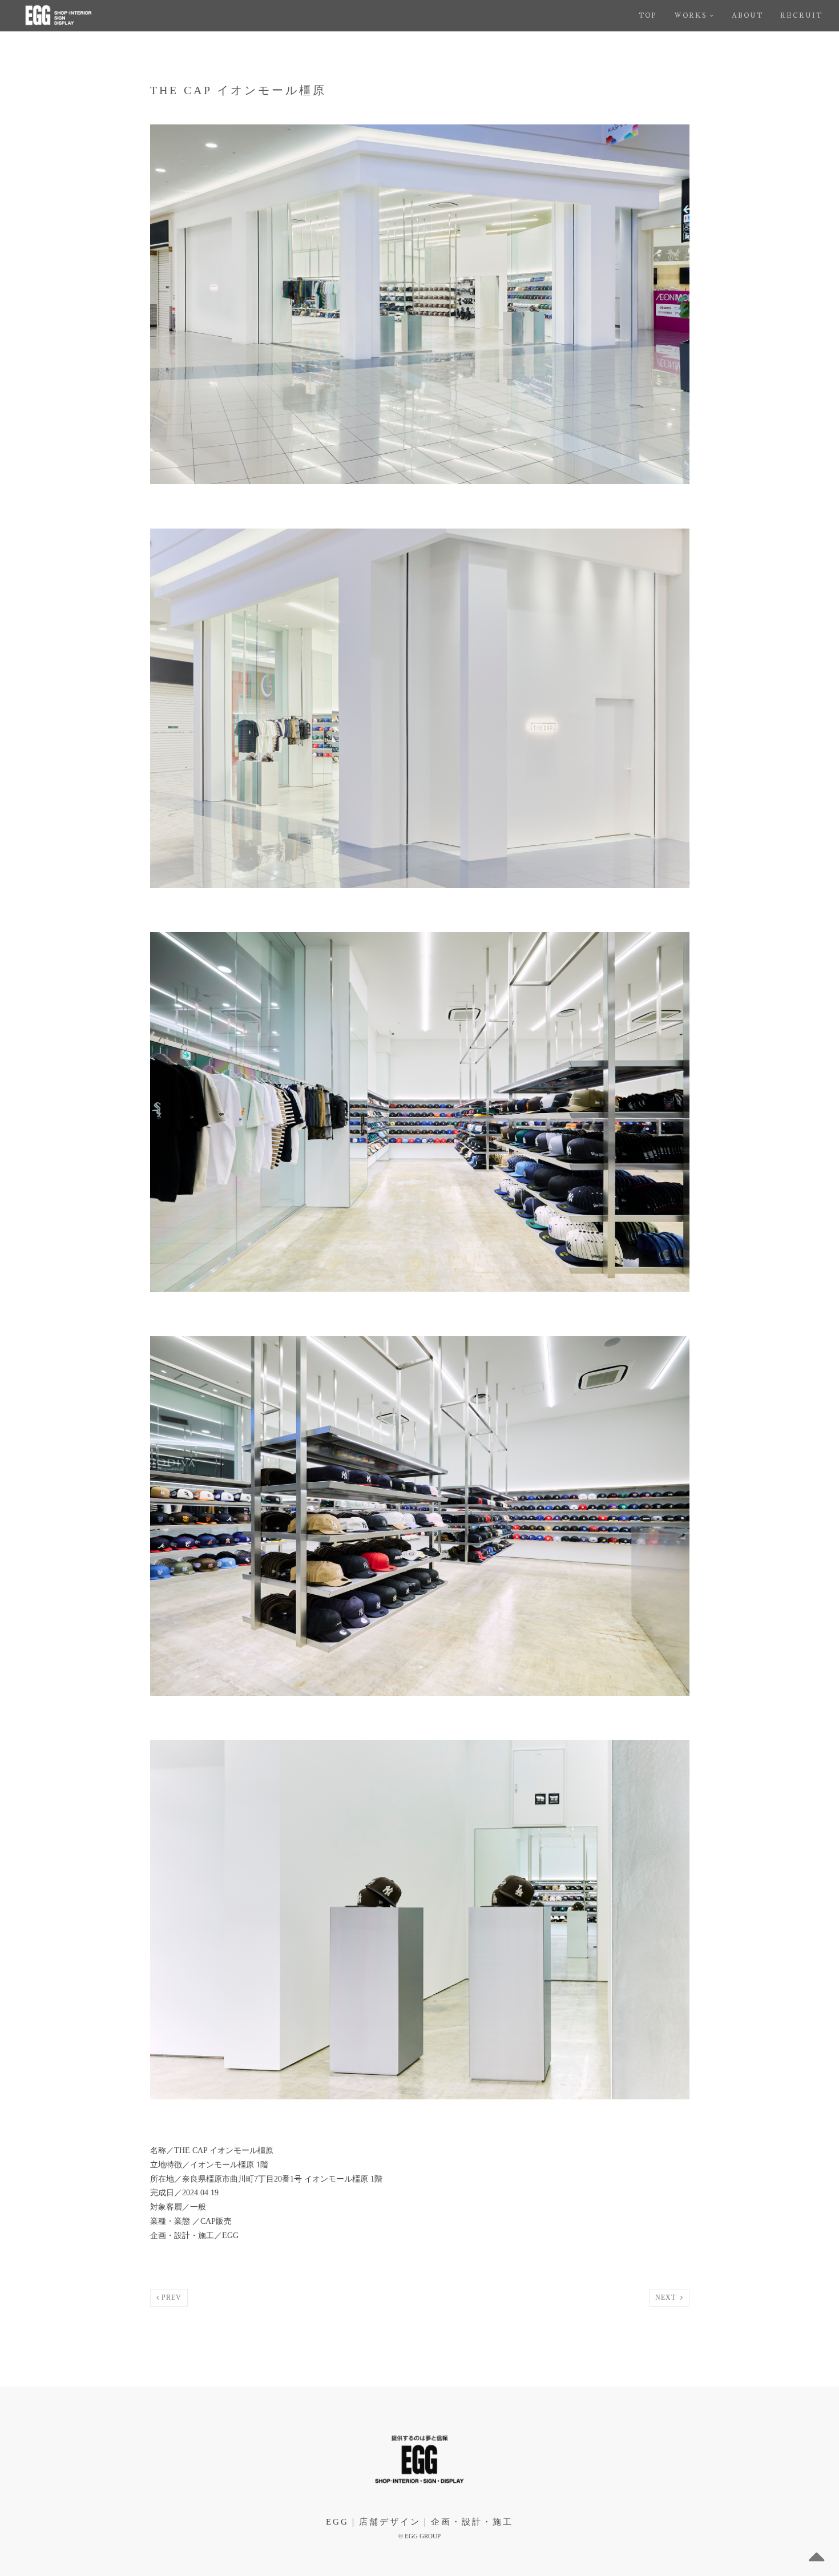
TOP (648, 16)
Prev (170, 2297)
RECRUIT (801, 16)
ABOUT (747, 16)
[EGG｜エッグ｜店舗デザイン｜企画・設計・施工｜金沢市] (92, 16)
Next (668, 2297)
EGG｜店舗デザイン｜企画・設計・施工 (419, 2522)
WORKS (690, 16)
